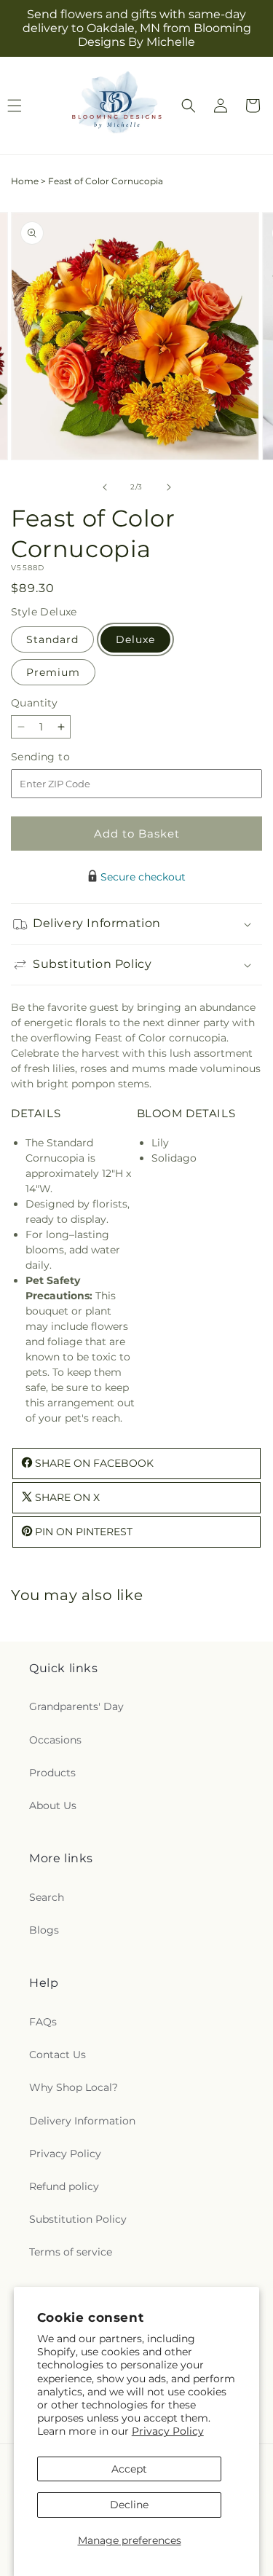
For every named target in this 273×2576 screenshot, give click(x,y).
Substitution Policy (78, 2219)
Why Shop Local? (74, 2087)
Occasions (55, 1740)
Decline (129, 2505)
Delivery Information (82, 2121)
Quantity (34, 703)
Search (47, 1897)
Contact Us (58, 2055)
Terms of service (71, 2252)
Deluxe (135, 639)
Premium (53, 672)
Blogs (44, 1930)
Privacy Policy (168, 2431)
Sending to (62, 757)
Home (25, 181)
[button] (189, 106)
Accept (129, 2469)
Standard (52, 639)
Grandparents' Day (76, 1706)
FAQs (43, 2022)
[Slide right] (169, 487)
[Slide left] (105, 487)
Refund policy (64, 2186)
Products (52, 1773)
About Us (53, 1805)
